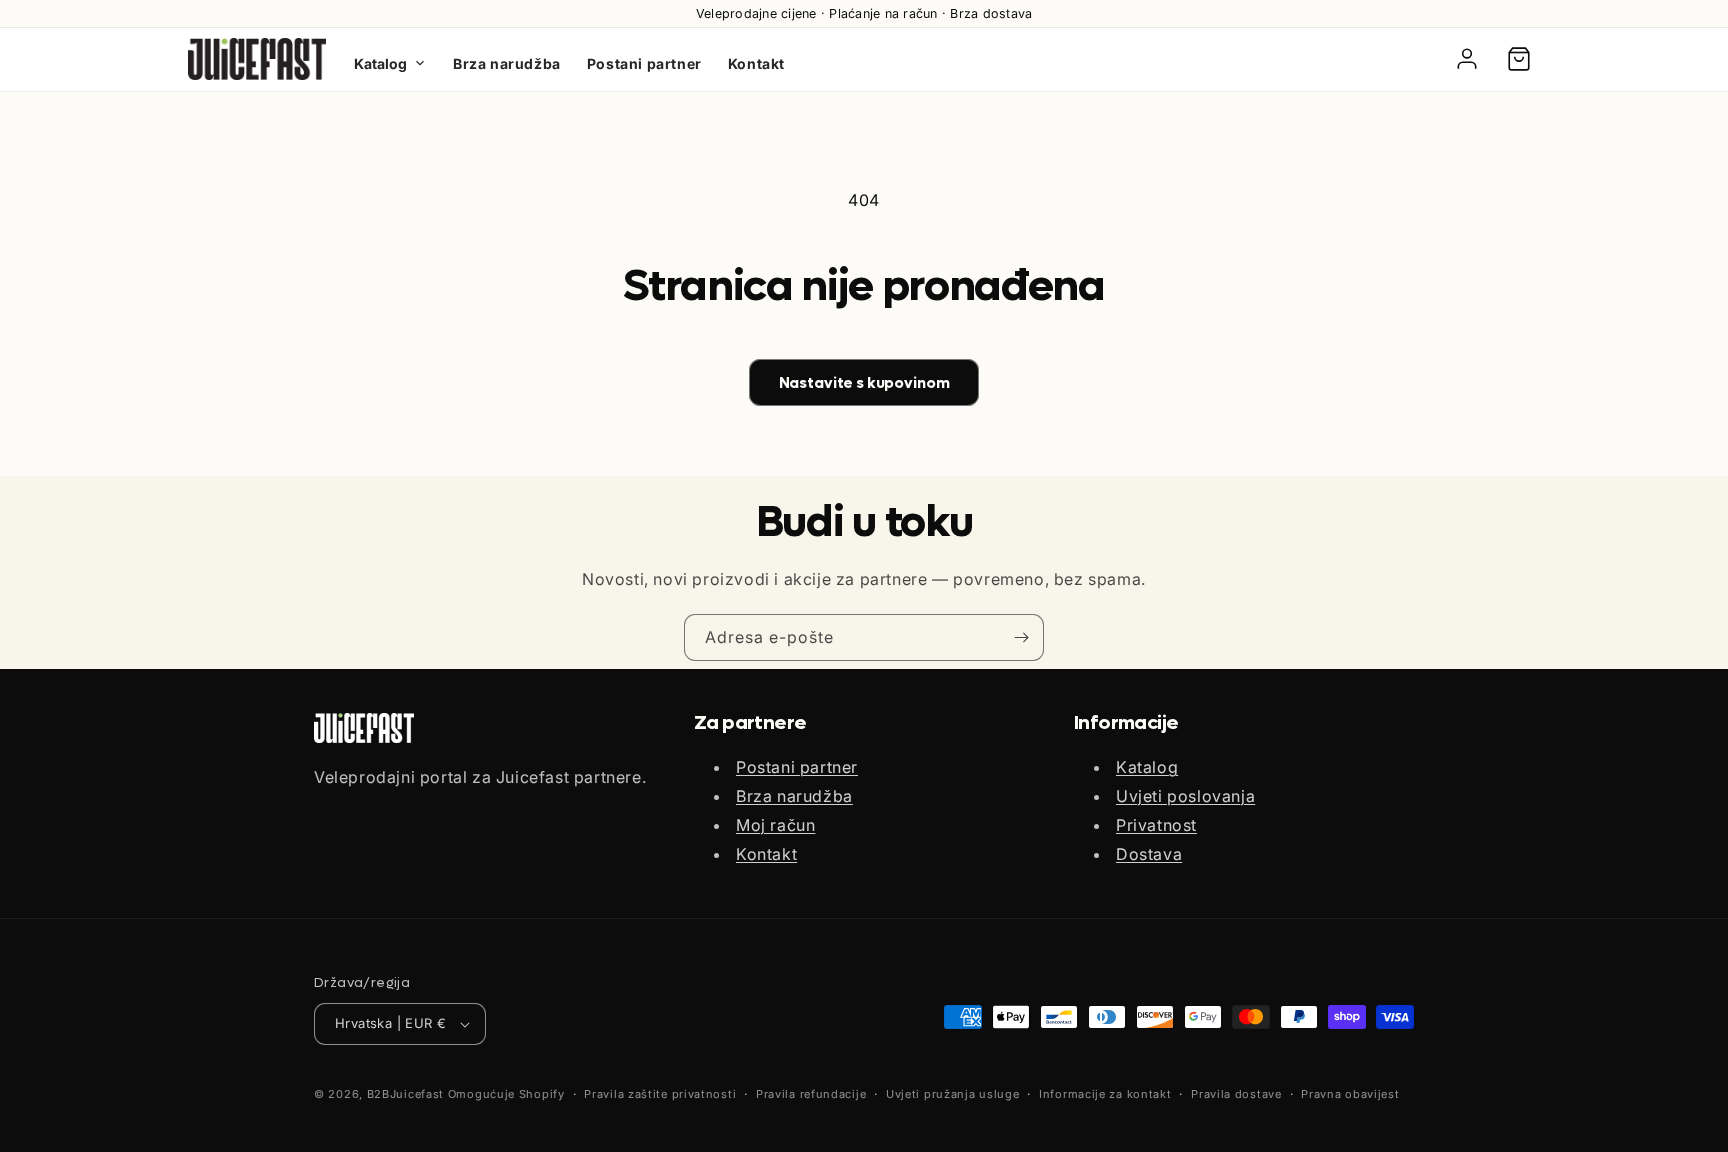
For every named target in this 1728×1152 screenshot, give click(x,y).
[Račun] (1467, 59)
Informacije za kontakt (1105, 1094)
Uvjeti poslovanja (1185, 796)
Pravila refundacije (811, 1094)
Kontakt (756, 63)
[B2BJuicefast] (257, 59)
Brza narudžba (507, 63)
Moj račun (775, 825)
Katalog (380, 63)
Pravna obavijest (1350, 1094)
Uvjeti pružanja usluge (952, 1094)
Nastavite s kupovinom (864, 383)
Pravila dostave (1236, 1094)
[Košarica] (1519, 59)
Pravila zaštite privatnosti (660, 1094)
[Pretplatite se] (1021, 637)
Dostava (1149, 854)
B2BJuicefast (405, 1094)
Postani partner (644, 63)
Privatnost (1156, 825)
